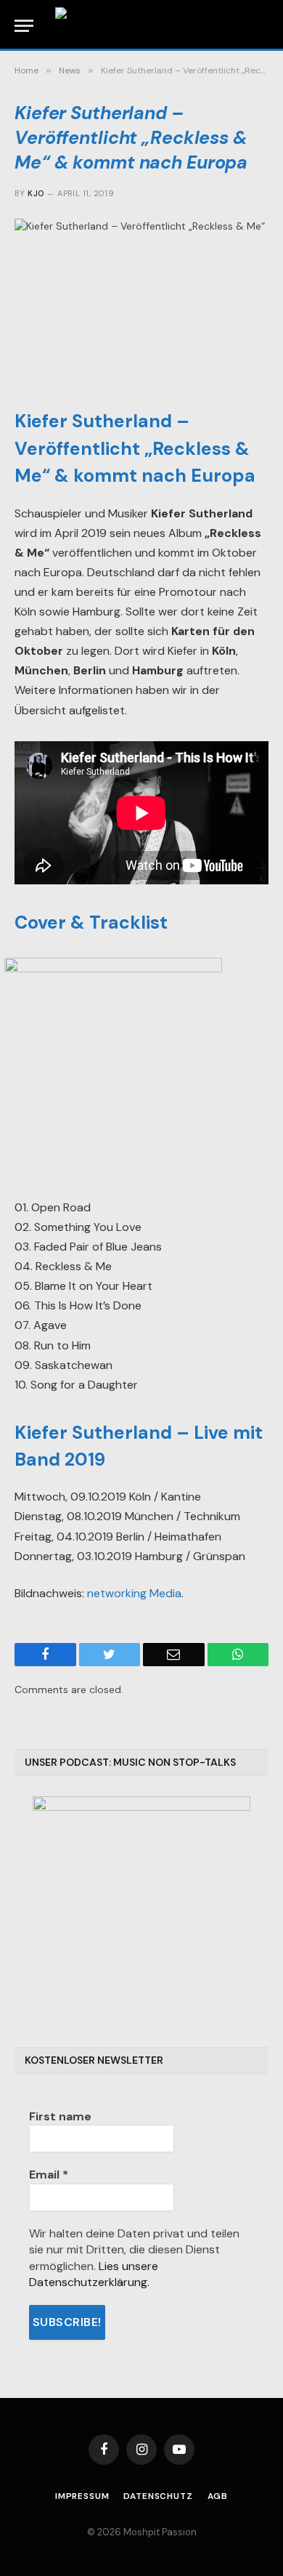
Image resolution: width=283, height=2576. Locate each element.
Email (49, 2175)
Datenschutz (158, 2496)
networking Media (134, 1593)
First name (60, 2116)
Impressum (82, 2496)
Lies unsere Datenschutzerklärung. (94, 2274)
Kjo (36, 193)
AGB (218, 2496)
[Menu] (24, 26)
